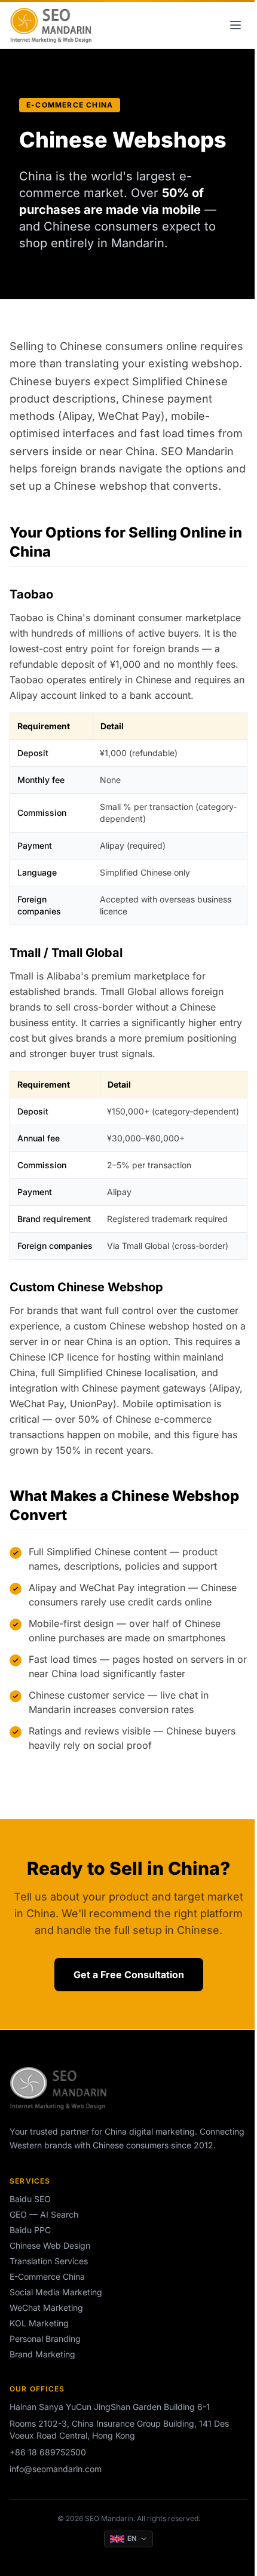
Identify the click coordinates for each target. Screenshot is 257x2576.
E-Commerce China (47, 2276)
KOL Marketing (39, 2323)
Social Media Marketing (56, 2292)
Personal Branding (45, 2339)
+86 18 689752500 (48, 2452)
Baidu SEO (30, 2199)
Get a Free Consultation (129, 1975)
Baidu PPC (30, 2230)
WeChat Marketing (46, 2308)
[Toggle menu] (235, 25)
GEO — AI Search (44, 2214)
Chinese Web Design (50, 2245)
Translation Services (49, 2261)
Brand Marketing (42, 2354)
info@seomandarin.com (56, 2469)
